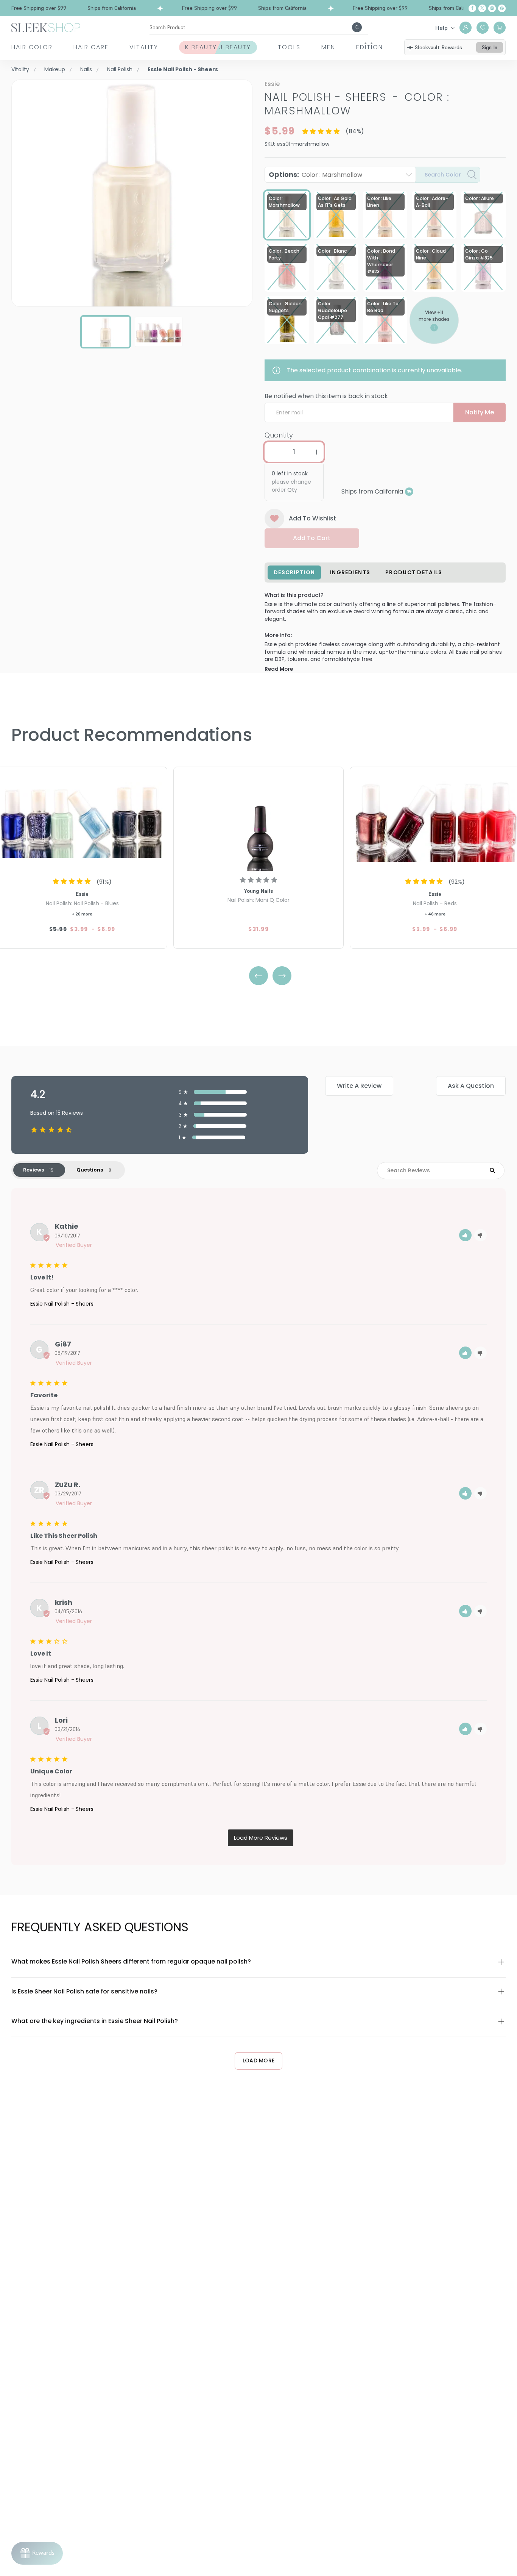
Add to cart (312, 538)
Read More (279, 669)
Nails (86, 69)
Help (441, 28)
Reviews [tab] (33, 1170)
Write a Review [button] (359, 1086)
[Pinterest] (502, 8)
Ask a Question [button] (471, 1086)
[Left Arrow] (258, 976)
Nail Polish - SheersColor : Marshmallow (357, 104)
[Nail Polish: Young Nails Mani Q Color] (258, 820)
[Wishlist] (483, 28)
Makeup (55, 69)
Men (328, 47)
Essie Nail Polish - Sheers (62, 1304)
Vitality (144, 47)
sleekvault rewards (438, 47)
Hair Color (32, 47)
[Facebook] (472, 8)
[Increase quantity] (316, 452)
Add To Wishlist (312, 518)
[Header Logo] (46, 27)
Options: (315, 174)
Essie (272, 84)
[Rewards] (37, 2553)
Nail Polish (120, 69)
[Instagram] (492, 8)
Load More (259, 2060)
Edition (370, 47)
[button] (465, 1235)
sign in (490, 47)
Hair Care (91, 47)
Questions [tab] (90, 1170)
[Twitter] (482, 8)
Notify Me (480, 412)
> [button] (261, 1838)
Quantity (279, 435)
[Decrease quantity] (272, 452)
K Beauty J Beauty (218, 47)
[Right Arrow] (282, 976)
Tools (289, 47)
